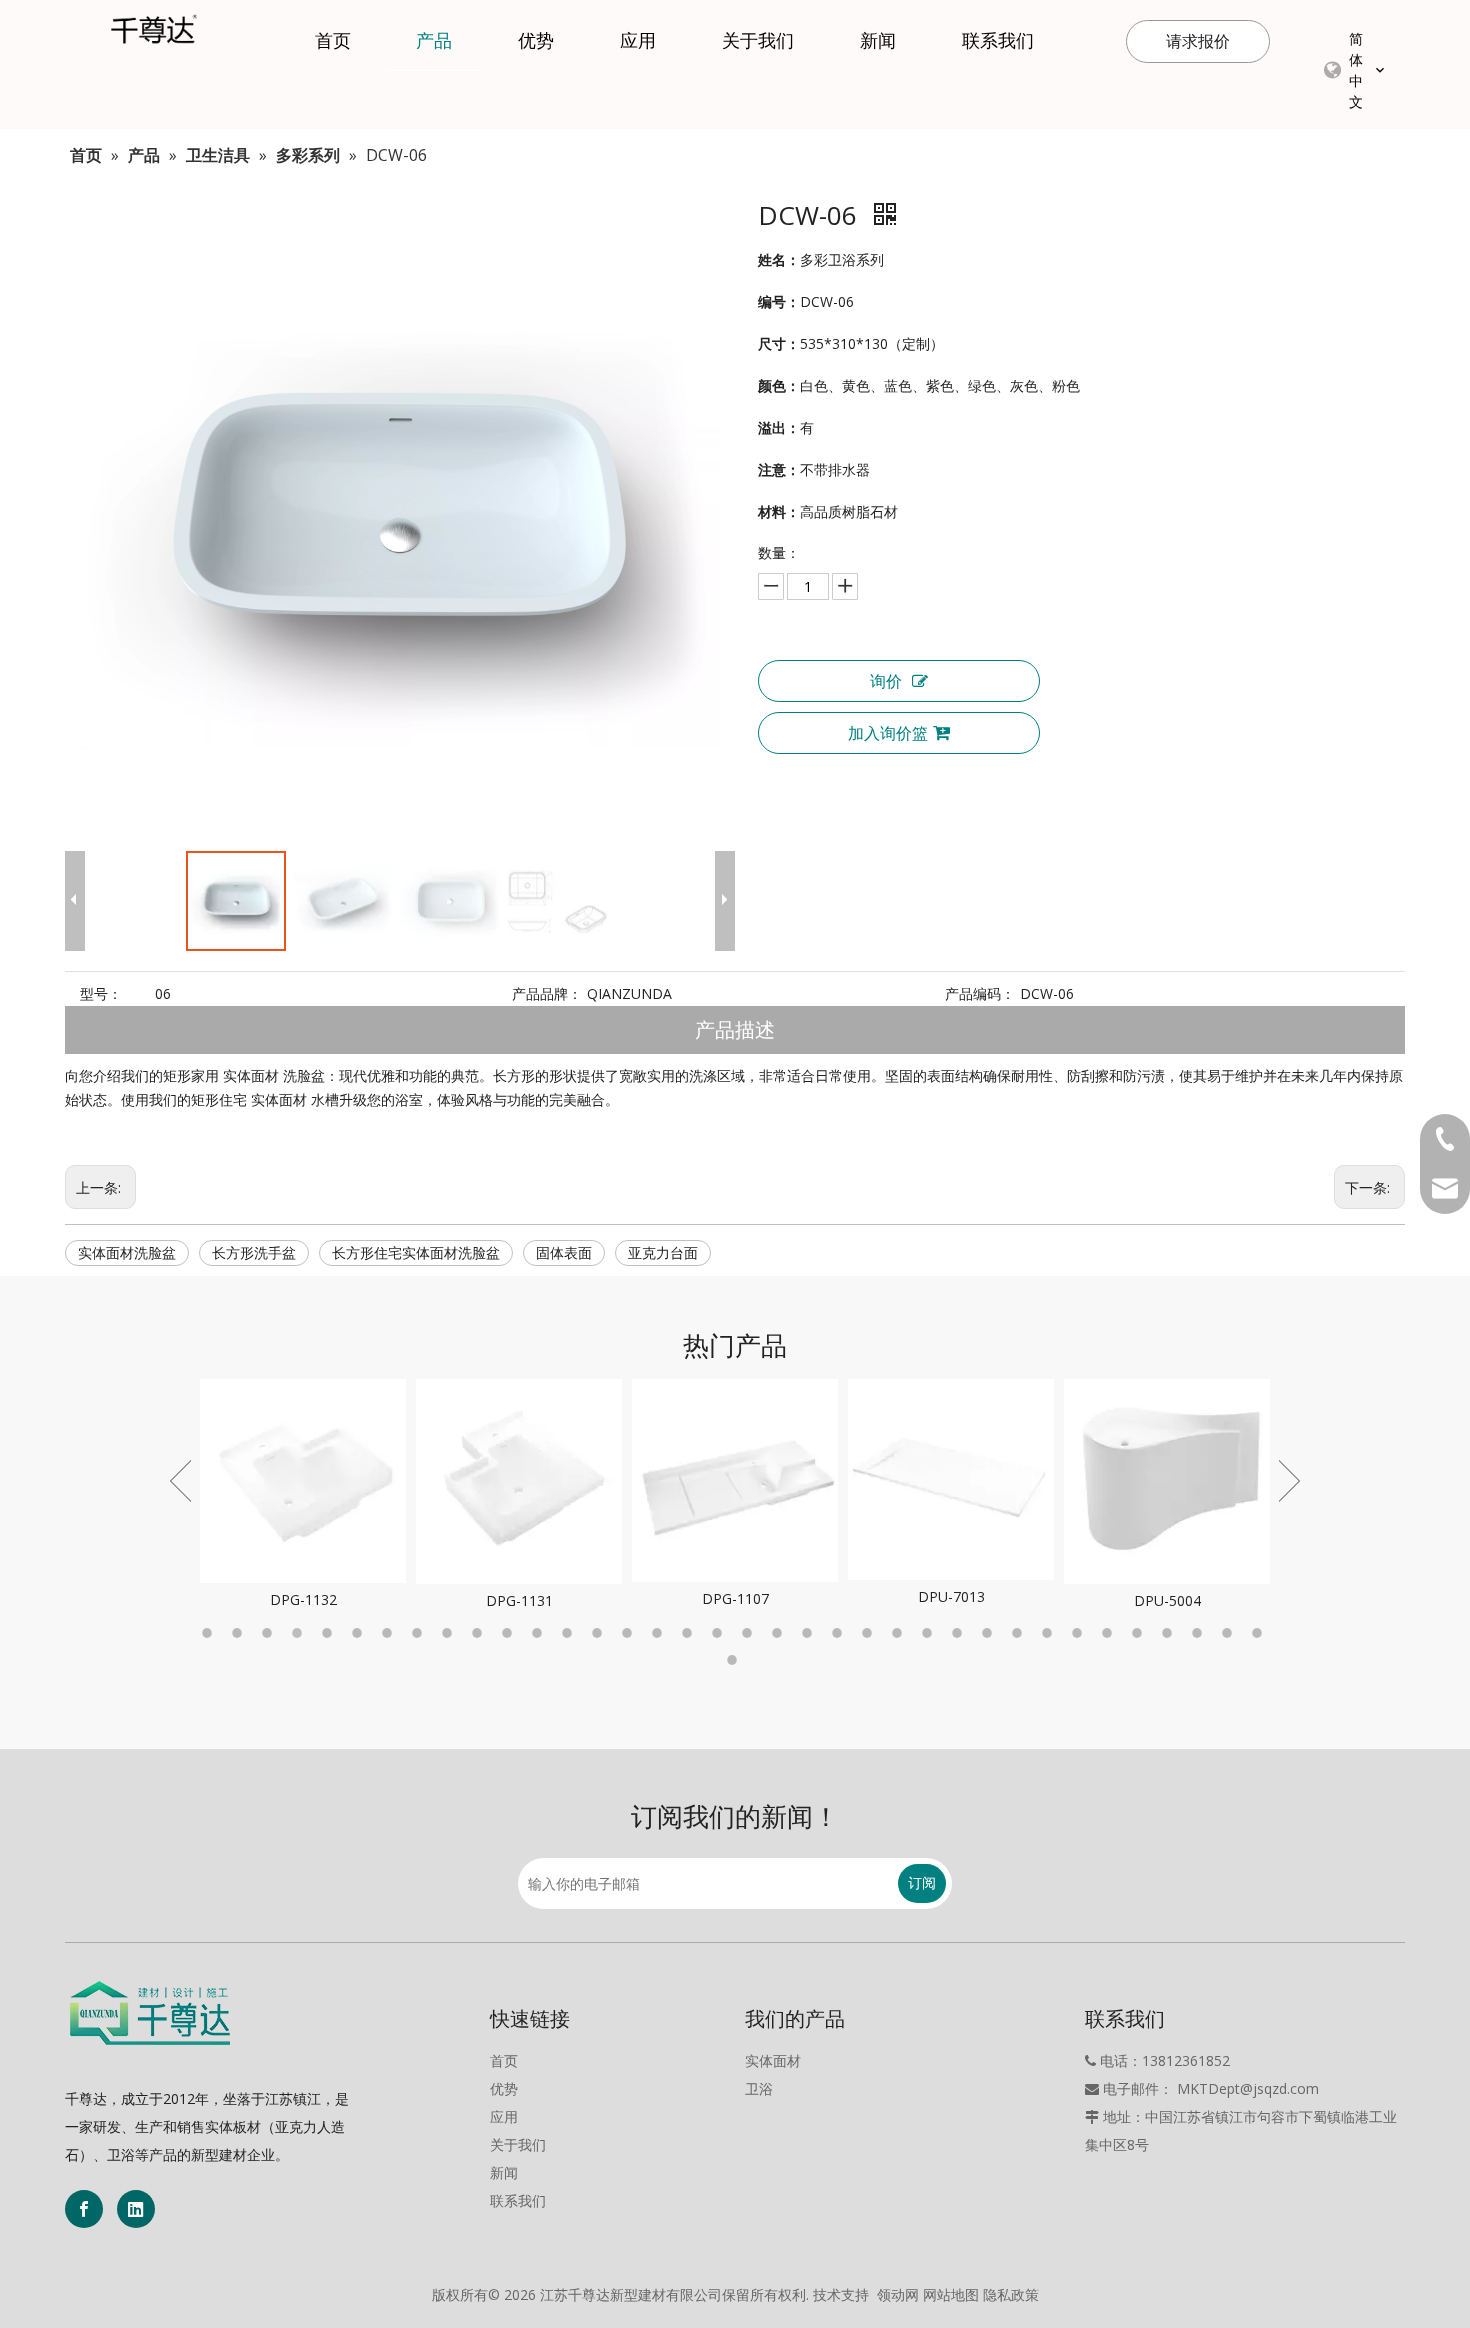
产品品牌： (547, 993)
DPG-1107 (735, 1598)
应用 (504, 2116)
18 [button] (720, 1633)
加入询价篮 (888, 733)
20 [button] (780, 1633)
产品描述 (735, 1029)
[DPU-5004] (1167, 1481)
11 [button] (510, 1633)
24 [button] (900, 1633)
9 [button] (450, 1633)
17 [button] (690, 1633)
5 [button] (330, 1633)
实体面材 (773, 2060)
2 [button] (240, 1633)
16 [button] (660, 1633)
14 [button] (600, 1633)
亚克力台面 (663, 1252)
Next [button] (1289, 1481)
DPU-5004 (1167, 1600)
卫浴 (759, 2088)
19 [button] (750, 1633)
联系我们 (518, 2200)
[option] (303, 1495)
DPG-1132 (303, 1599)
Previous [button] (180, 1481)
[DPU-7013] (951, 1479)
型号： (101, 993)
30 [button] (1080, 1633)
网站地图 (951, 2294)
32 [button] (1140, 1633)
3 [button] (270, 1633)
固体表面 (564, 1252)
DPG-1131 (519, 1600)
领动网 (898, 2294)
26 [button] (960, 1633)
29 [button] (1050, 1633)
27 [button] (990, 1633)
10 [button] (480, 1633)
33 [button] (1170, 1633)
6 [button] (360, 1633)
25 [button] (930, 1633)
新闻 (504, 2172)
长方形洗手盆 (254, 1252)
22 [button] (840, 1633)
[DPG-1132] (303, 1481)
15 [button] (630, 1633)
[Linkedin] (136, 2209)
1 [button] (210, 1633)
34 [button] (1200, 1633)
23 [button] (870, 1633)
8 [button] (420, 1633)
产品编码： (980, 993)
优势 (504, 2088)
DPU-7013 (951, 1596)
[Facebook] (84, 2209)
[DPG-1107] (735, 1480)
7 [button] (390, 1633)
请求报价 (1198, 41)
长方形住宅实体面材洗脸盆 (416, 1252)
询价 (886, 681)
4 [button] (300, 1633)
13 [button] (570, 1633)
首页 (504, 2060)
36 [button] (1260, 1633)
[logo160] (150, 2013)
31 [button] (1110, 1633)
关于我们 (518, 2144)
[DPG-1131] (519, 1481)
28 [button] (1020, 1633)
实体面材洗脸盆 (127, 1252)
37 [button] (735, 1660)
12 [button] (540, 1633)
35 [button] (1230, 1633)
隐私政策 (1011, 2294)
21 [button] (810, 1633)
